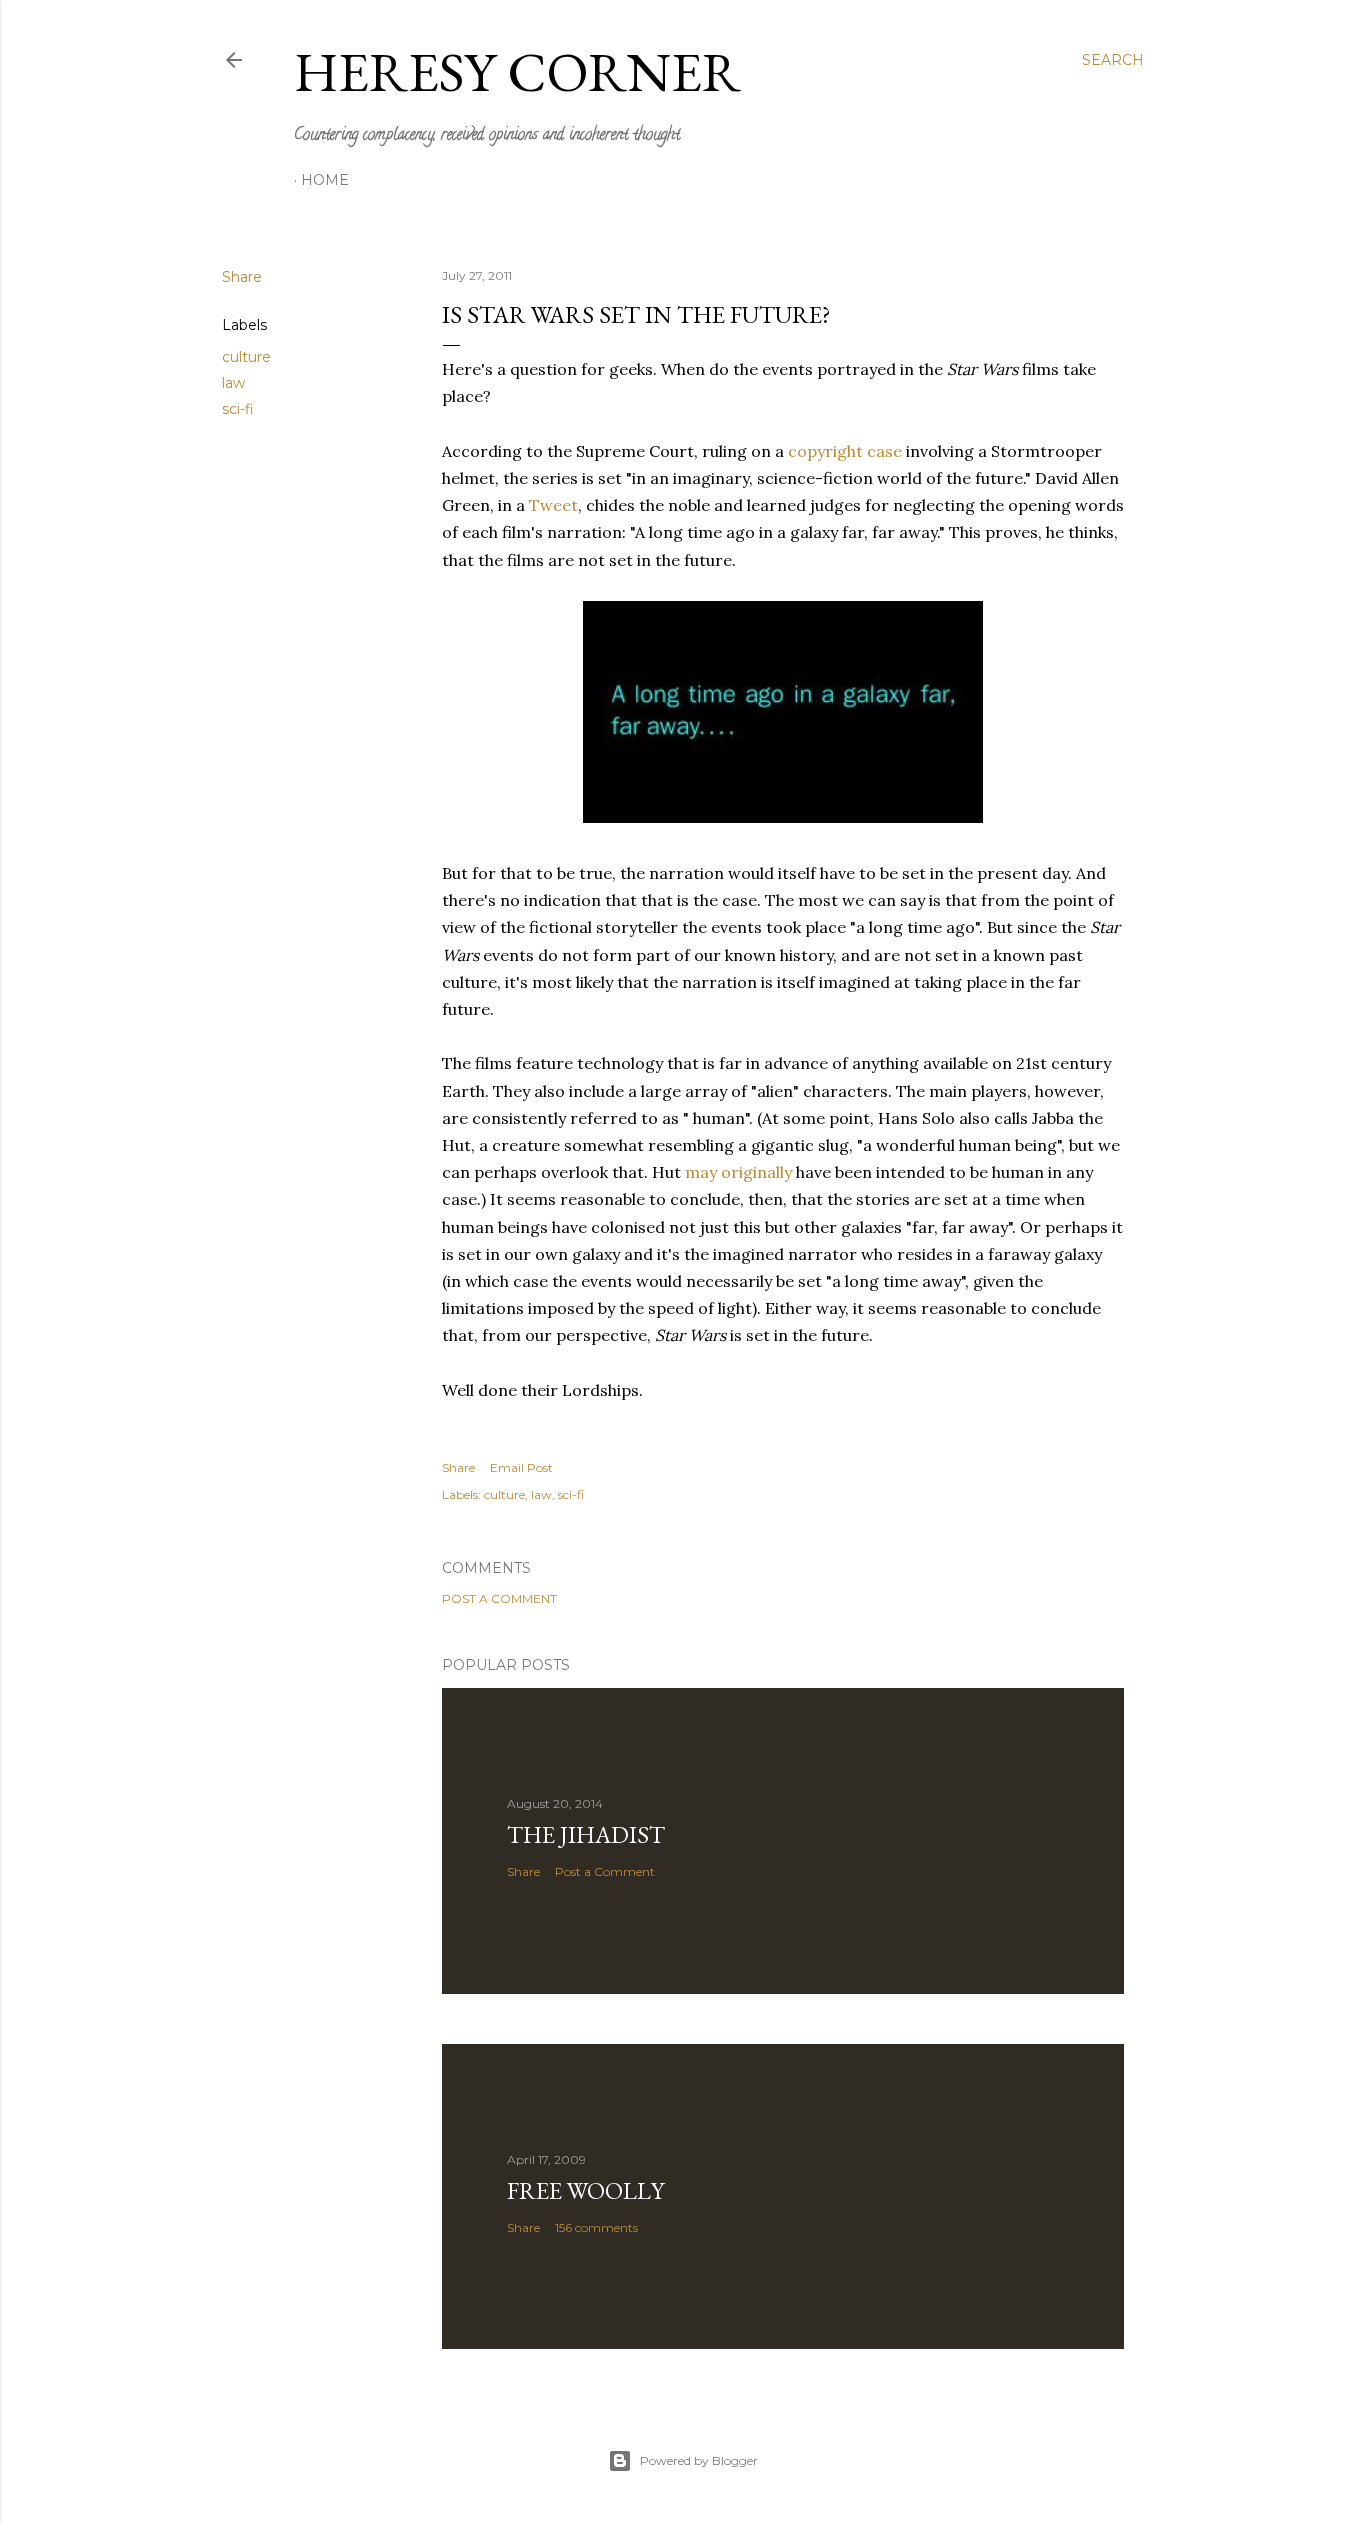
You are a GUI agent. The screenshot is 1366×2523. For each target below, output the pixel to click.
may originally (738, 1172)
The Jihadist (586, 1834)
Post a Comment (499, 1598)
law (233, 383)
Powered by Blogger (699, 2460)
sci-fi (238, 409)
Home (325, 180)
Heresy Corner (517, 71)
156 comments (596, 2227)
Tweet (553, 505)
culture (246, 357)
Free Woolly (585, 2190)
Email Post (521, 1467)
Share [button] (242, 277)
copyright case (845, 451)
